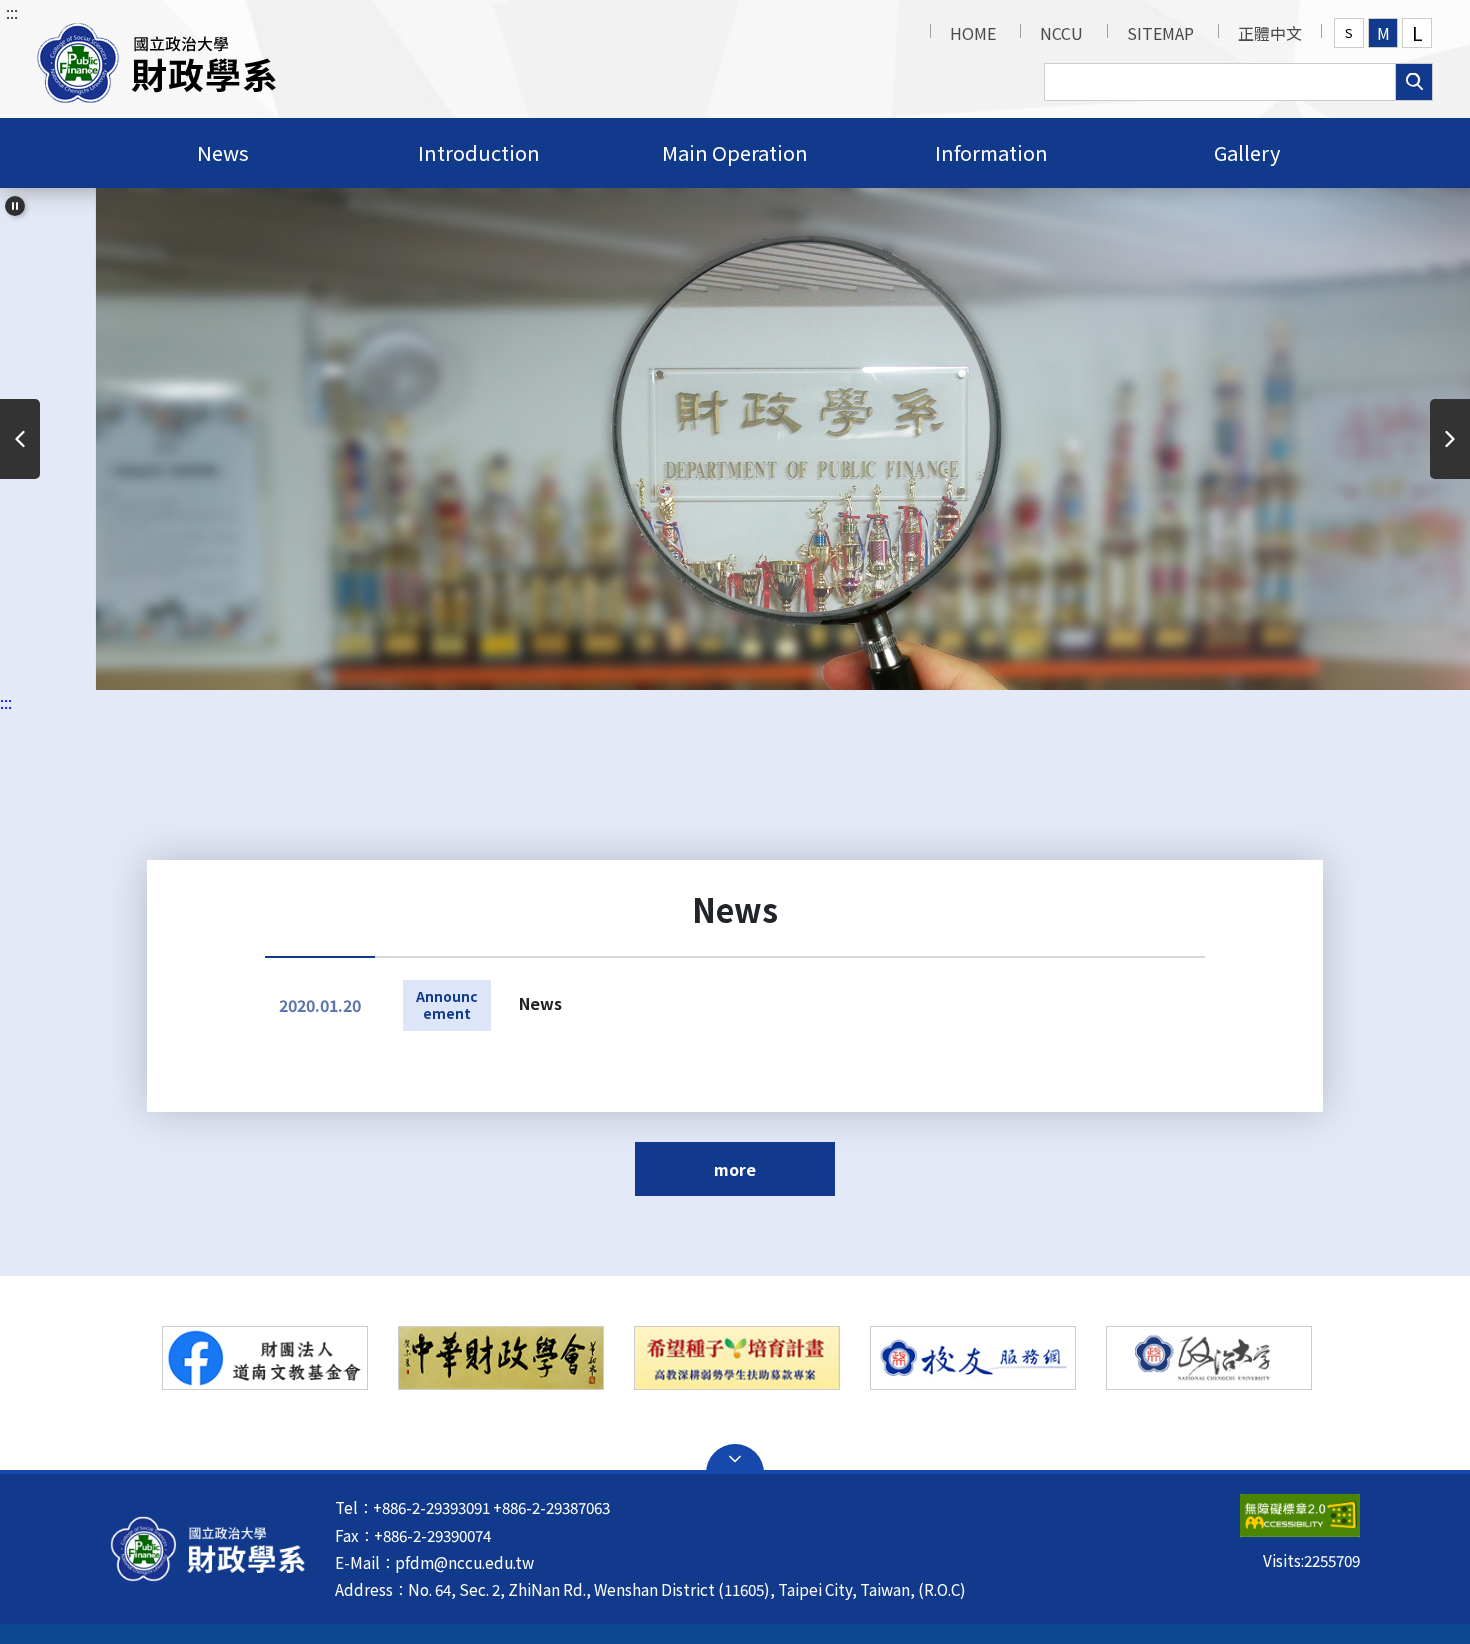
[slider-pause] (15, 206)
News (540, 1003)
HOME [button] (973, 33)
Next (1450, 439)
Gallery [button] (1247, 152)
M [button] (1383, 33)
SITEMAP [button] (1160, 33)
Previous (20, 439)
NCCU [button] (1061, 33)
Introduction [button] (479, 152)
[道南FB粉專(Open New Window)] (265, 1358)
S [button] (1349, 32)
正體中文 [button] (1270, 33)
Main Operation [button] (735, 152)
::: (12, 12)
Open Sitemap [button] (735, 1459)
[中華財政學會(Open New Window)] (501, 1358)
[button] (156, 59)
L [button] (1417, 33)
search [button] (1414, 82)
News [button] (223, 152)
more (735, 1169)
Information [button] (991, 152)
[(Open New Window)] (737, 1358)
